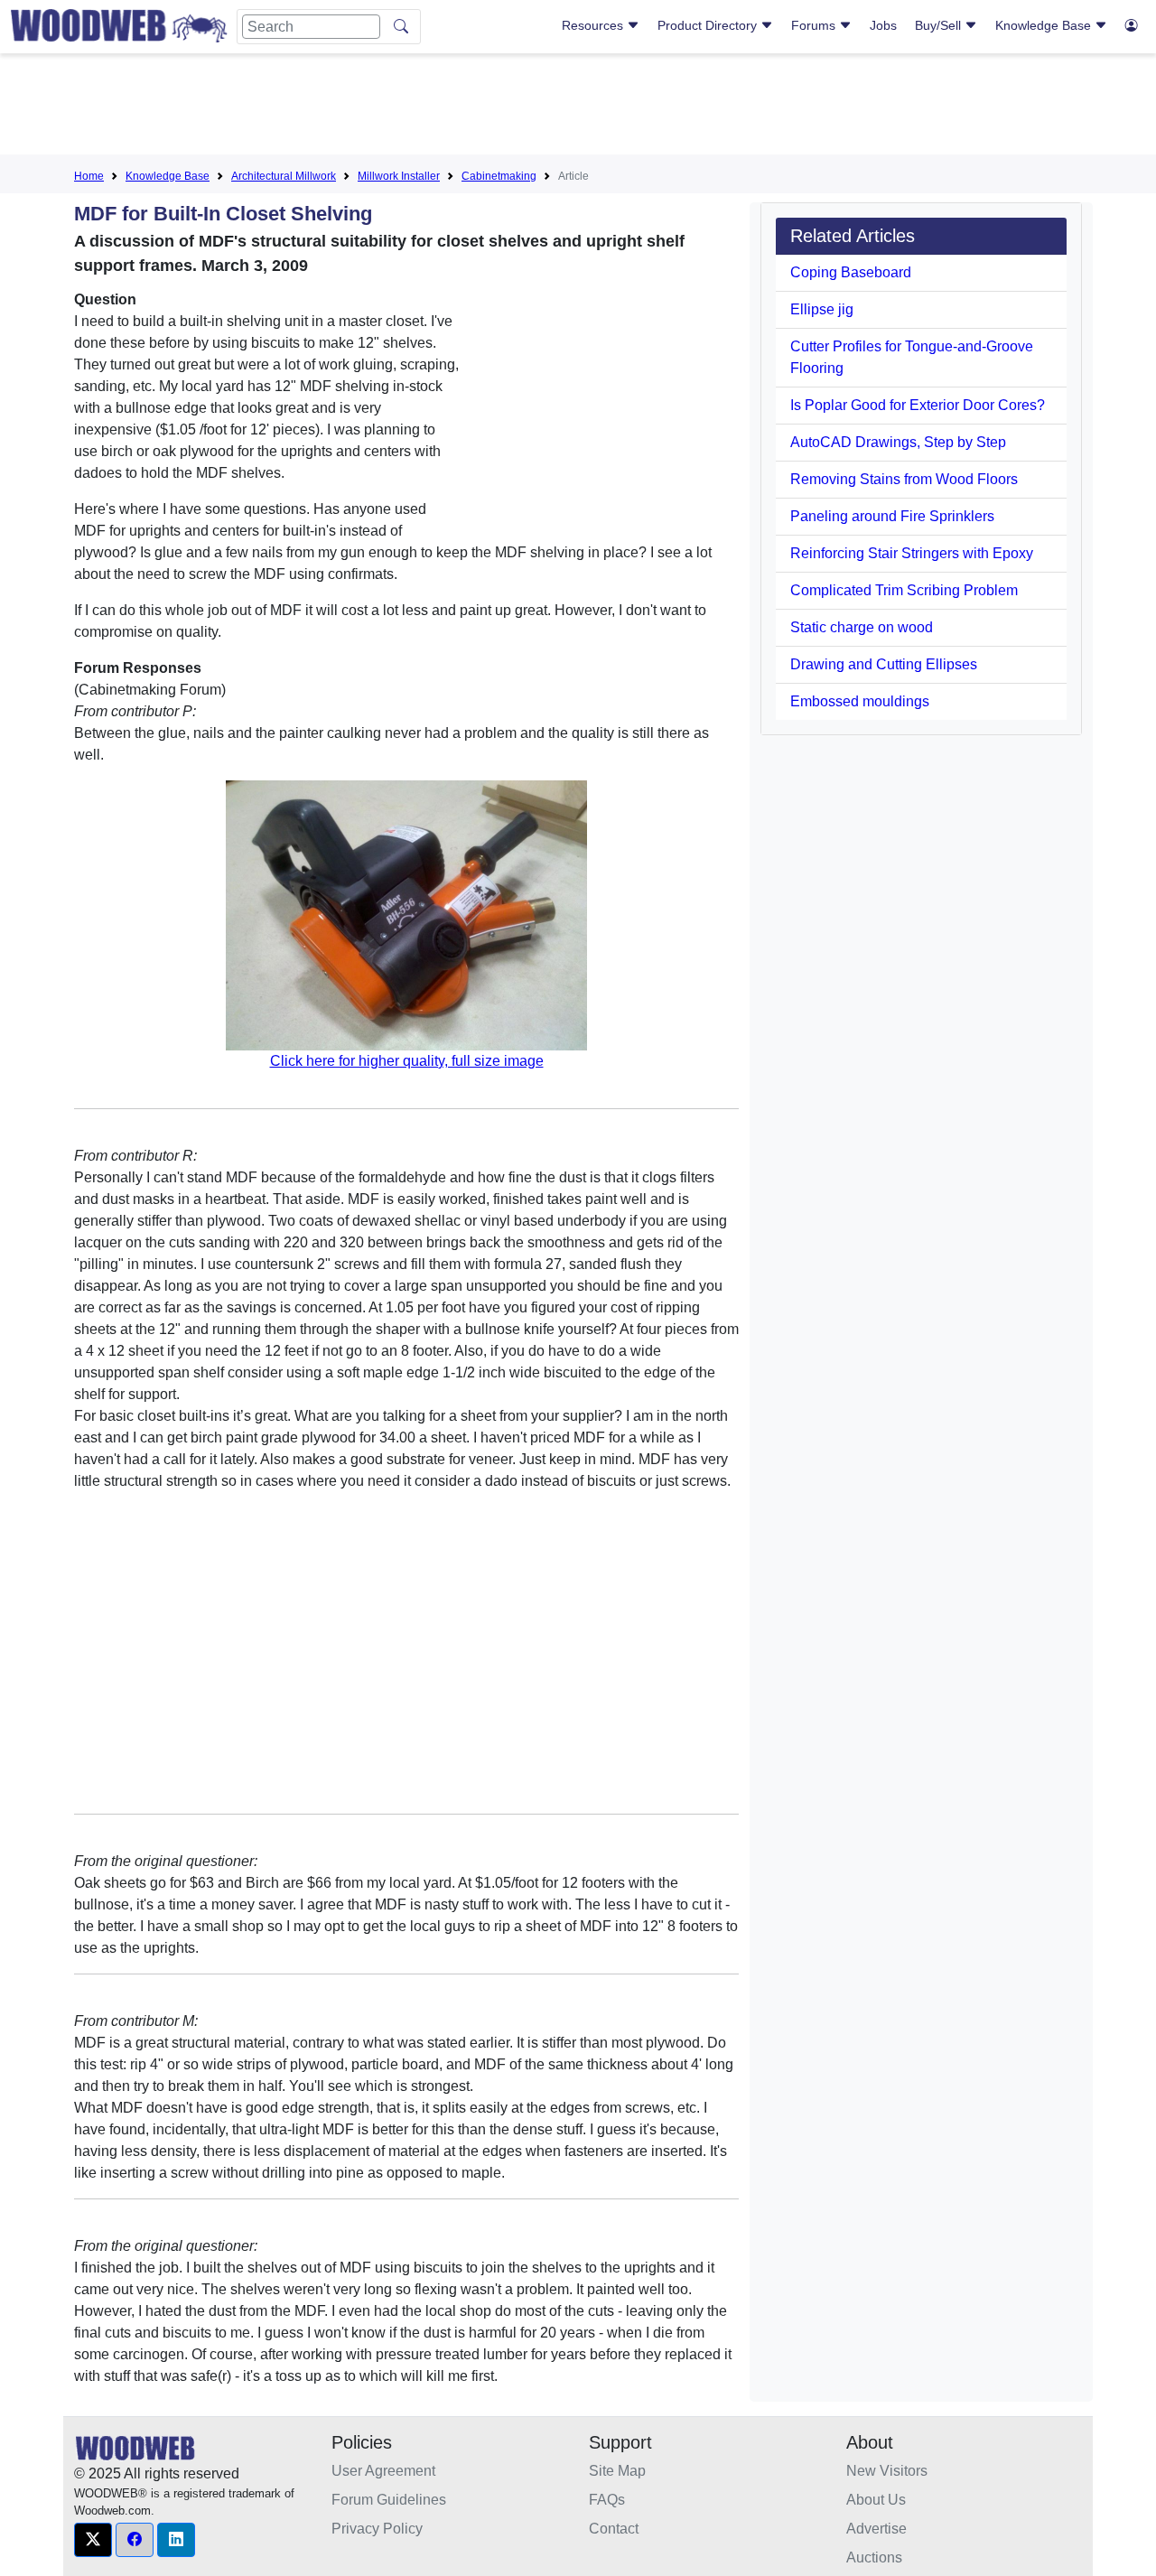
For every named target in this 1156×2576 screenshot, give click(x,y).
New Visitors (887, 2471)
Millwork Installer (399, 176)
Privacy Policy (377, 2529)
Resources (594, 25)
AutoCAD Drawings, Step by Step (898, 442)
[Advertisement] (578, 107)
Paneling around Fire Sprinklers (892, 516)
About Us (876, 2500)
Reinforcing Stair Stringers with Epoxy (912, 553)
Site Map (617, 2471)
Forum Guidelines (389, 2500)
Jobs (883, 25)
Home (89, 176)
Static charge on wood (862, 627)
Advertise (876, 2529)
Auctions (874, 2557)
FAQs (607, 2500)
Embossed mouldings (860, 701)
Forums (815, 25)
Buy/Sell (940, 25)
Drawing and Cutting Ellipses (884, 664)
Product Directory (709, 25)
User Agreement (383, 2471)
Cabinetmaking (499, 176)
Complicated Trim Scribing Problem (904, 590)
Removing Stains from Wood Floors (904, 479)
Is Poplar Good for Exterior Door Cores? (918, 405)
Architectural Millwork (284, 176)
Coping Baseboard (851, 272)
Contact (614, 2529)
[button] (93, 2540)
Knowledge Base (1045, 25)
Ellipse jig (822, 309)
